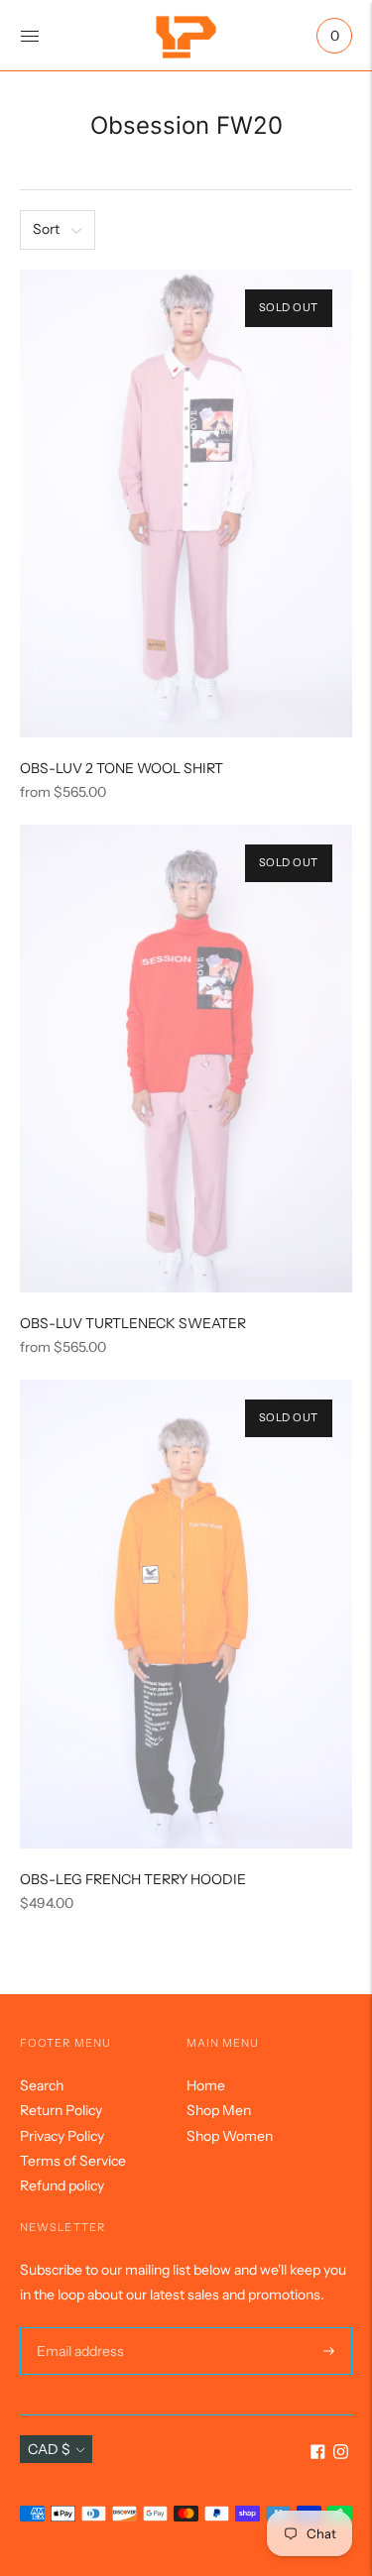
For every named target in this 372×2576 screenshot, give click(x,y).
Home (206, 2085)
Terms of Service (73, 2161)
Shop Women (230, 2136)
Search (42, 2085)
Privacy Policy (62, 2136)
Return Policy (61, 2110)
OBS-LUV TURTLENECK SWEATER (133, 1323)
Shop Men (219, 2110)
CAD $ (49, 2449)
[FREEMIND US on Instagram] (341, 2454)
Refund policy (62, 2185)
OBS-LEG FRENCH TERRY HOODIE (133, 1879)
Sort (46, 229)
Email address (78, 2327)
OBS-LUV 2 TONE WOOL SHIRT (122, 768)
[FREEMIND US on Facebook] (318, 2454)
